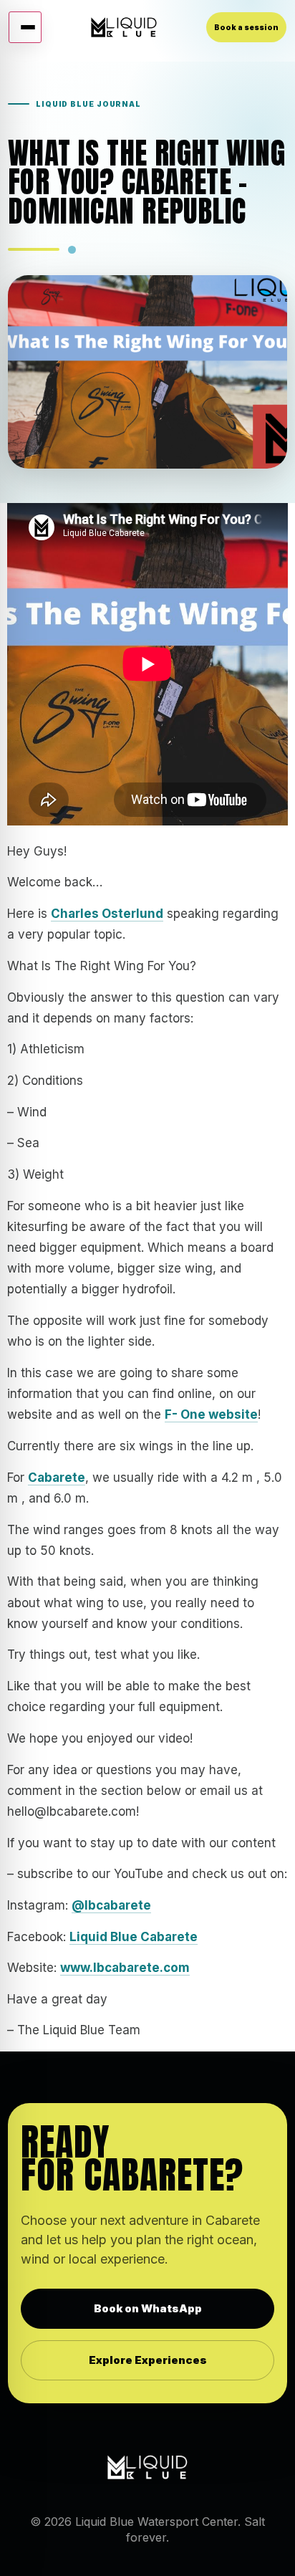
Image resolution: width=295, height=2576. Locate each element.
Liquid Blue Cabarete (134, 1937)
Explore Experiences (148, 2360)
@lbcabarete (111, 1905)
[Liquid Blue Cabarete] (124, 27)
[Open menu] (25, 27)
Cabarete (57, 1478)
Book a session (246, 27)
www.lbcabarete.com (125, 1968)
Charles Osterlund (107, 914)
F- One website (211, 1414)
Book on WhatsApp (148, 2308)
